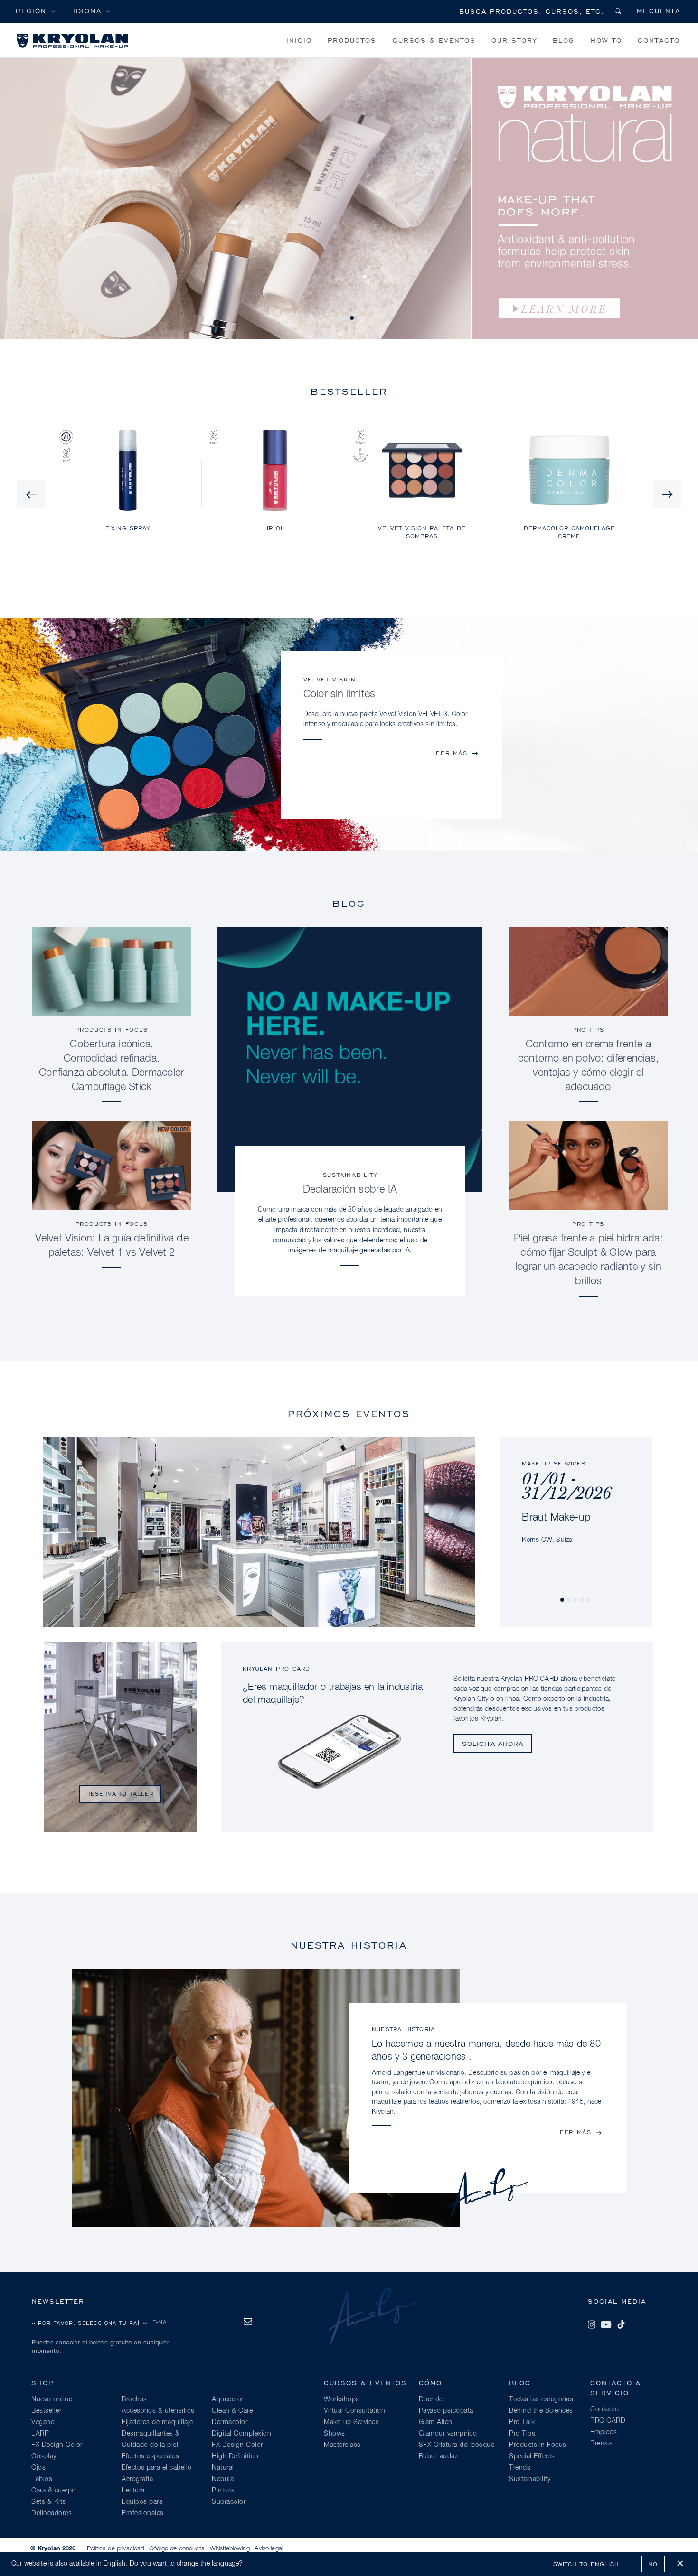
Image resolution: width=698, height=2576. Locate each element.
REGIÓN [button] (31, 11)
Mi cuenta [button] (659, 11)
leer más (450, 753)
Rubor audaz (439, 2456)
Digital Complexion (241, 2434)
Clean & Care (232, 2411)
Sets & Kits (49, 2502)
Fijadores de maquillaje (157, 2422)
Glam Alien (436, 2422)
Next (667, 494)
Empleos (604, 2432)
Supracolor (229, 2502)
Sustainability (350, 1175)
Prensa (601, 2444)
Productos (352, 40)
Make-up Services (351, 2422)
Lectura (133, 2491)
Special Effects (532, 2456)
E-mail (163, 2322)
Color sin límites (339, 694)
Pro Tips (588, 1030)
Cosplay (44, 2456)
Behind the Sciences (541, 2411)
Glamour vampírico (448, 2434)
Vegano (43, 2422)
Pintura (223, 2491)
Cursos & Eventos (434, 40)
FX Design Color (57, 2445)
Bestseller (46, 2411)
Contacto (659, 40)
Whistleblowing (230, 2549)
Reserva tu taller (120, 1794)
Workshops (342, 2399)
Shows (335, 2434)
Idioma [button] (87, 11)
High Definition (235, 2456)
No (653, 2564)
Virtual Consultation (354, 2411)
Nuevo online (52, 2399)
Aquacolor (228, 2399)
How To (606, 40)
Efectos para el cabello (157, 2468)
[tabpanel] (575, 1491)
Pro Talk (522, 2422)
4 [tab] (583, 1600)
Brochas (134, 2399)
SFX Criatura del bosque (457, 2445)
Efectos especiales (150, 2456)
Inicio (299, 40)
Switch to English (586, 2564)
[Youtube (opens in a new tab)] (606, 2324)
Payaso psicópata (446, 2411)
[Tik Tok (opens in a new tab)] (621, 2324)
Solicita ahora (493, 1743)
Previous (31, 494)
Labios (42, 2479)
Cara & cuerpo (54, 2491)
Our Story (514, 40)
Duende (431, 2399)
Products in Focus (112, 1030)
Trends (520, 2468)
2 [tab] (352, 318)
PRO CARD (608, 2421)
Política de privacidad (116, 2549)
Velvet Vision (330, 679)
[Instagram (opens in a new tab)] (592, 2324)
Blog (564, 40)
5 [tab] (589, 1600)
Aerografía (137, 2479)
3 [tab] (576, 1600)
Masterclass (342, 2445)
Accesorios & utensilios (158, 2411)
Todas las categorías (541, 2399)
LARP (40, 2434)
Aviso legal (269, 2549)
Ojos (38, 2468)
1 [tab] (346, 318)
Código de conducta (177, 2549)
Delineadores (52, 2513)
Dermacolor (230, 2422)
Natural (223, 2468)
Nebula (223, 2479)
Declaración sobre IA (350, 1190)
